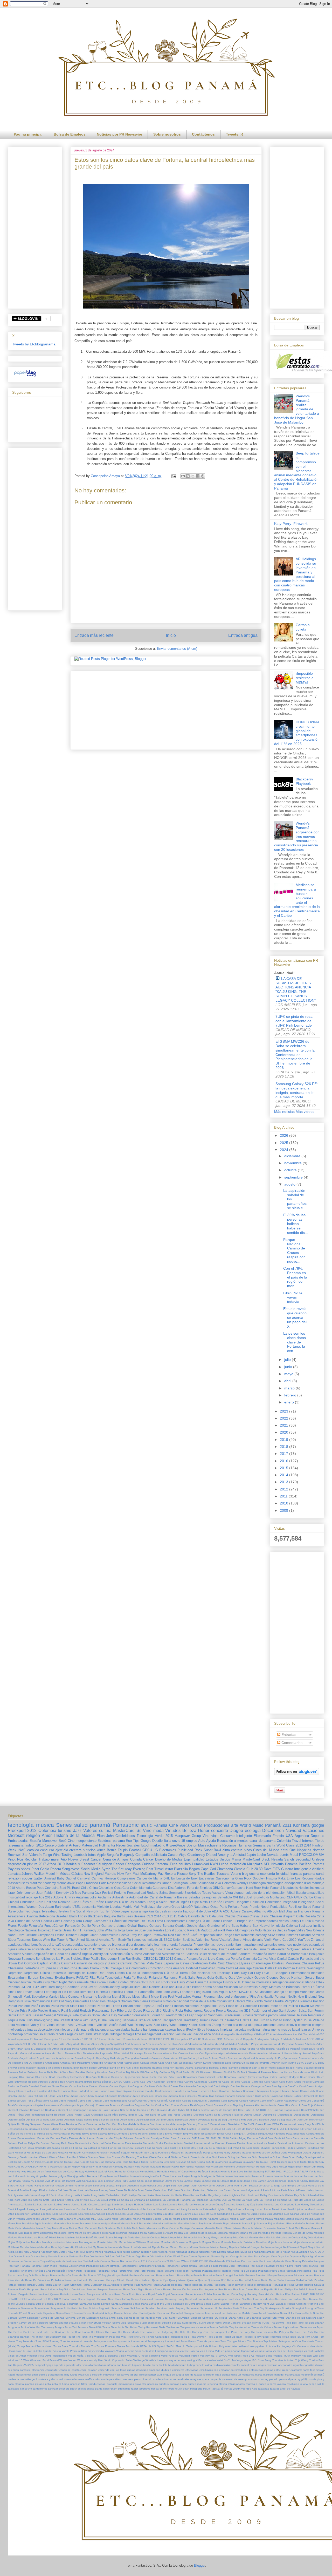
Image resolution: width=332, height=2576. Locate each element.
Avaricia (32, 1916)
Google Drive (72, 2162)
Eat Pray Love (259, 1973)
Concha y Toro (72, 1921)
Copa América (175, 1968)
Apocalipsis (263, 2058)
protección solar (35, 2034)
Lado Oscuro (89, 2204)
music (146, 1825)
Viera (229, 1893)
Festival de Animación (291, 2143)
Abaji (69, 2044)
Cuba (75, 1902)
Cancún (94, 2086)
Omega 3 (113, 2001)
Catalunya (216, 1916)
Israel (12, 1893)
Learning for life (55, 1992)
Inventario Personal (250, 2176)
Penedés (13, 2271)
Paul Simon (257, 2266)
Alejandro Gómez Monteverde (26, 2053)
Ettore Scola (142, 2138)
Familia (160, 1825)
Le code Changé (215, 2204)
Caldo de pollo (231, 2082)
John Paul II (234, 2186)
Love (195, 2214)
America (318, 1949)
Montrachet (183, 1996)
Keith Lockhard (250, 2195)
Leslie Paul (121, 2209)
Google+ (259, 1878)
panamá (100, 1825)
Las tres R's (174, 2204)
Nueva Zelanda (300, 2252)
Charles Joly (307, 2091)
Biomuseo (206, 2072)
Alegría (320, 2049)
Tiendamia (130, 2020)
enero (290, 1402)
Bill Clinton (147, 2072)
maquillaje (317, 1893)
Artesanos (110, 2063)
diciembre (293, 1156)
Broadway (230, 2077)
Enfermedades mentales (307, 1973)
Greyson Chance (186, 2162)
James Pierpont (211, 2181)
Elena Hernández (56, 2134)
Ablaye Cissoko (242, 1911)
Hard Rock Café (165, 1982)
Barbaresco (201, 2068)
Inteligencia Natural (213, 2176)
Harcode (107, 2167)
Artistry (98, 1954)
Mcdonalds (109, 2233)
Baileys (182, 1897)
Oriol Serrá (141, 2001)
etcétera (75, 1850)
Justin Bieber (192, 1987)
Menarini (234, 2233)
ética (208, 2034)
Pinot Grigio (40, 1869)
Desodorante (302, 2115)
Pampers (319, 2261)
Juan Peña (193, 2190)
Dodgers (216, 2120)
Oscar (215, 1907)
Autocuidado (152, 1954)
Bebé (63, 1841)
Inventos (268, 2176)
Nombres (204, 2252)
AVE (57, 2044)
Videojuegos (120, 1911)
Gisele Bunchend (160, 2157)
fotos (92, 1855)
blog (245, 1874)
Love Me (204, 2214)
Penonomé (26, 2271)
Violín (268, 1940)
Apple (101, 1855)
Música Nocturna (200, 2247)
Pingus (205, 2006)
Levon (151, 2209)
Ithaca (17, 2181)
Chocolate (106, 1888)
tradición (189, 1911)
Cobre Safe (85, 2101)
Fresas (201, 1978)
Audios (250, 2063)
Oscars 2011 (226, 2001)
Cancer (119, 1864)
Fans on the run (303, 2138)
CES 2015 (170, 1916)
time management (148, 2034)
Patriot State (68, 2006)
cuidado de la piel (258, 1893)
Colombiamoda (141, 1888)
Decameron (273, 1831)
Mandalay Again (32, 2223)
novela (177, 1911)
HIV (150, 1982)
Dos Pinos (106, 1973)
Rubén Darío (230, 2294)
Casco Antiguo (315, 2086)
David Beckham (56, 2115)
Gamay (226, 1888)
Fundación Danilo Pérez (83, 1926)
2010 (285, 1503)
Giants (53, 2157)
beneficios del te (43, 1945)
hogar (181, 2029)
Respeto (103, 2289)
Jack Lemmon (106, 2181)
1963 (152, 2039)
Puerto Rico (133, 2280)
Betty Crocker (117, 2072)
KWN (214, 1864)
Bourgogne (109, 1959)
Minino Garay (202, 2237)
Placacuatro (15, 2275)
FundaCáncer (54, 1926)
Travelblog (191, 2020)
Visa (71, 2025)
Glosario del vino (201, 2157)
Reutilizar (295, 1907)
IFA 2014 (288, 2172)
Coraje (88, 1921)
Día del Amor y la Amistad (226, 1855)
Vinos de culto (253, 1940)
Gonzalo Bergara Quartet (167, 1926)
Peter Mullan (147, 2271)
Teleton (302, 2015)
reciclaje (32, 1897)
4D (195, 2039)
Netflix (292, 1996)
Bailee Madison (27, 2068)
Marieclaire (29, 2228)
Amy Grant (318, 2053)
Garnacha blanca (114, 1926)
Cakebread (201, 2082)
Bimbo (187, 2072)
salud (81, 1825)
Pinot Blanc (304, 2271)
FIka (92, 1978)
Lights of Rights (226, 2209)
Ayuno (292, 2063)
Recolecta (220, 2285)
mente (276, 2029)
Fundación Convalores (82, 2153)
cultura (105, 1831)
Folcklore (139, 2148)
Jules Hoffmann (297, 2190)
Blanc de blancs (282, 2072)
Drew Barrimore (68, 2124)
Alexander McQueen (286, 1949)
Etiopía (118, 2138)
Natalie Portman (275, 1996)
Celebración (199, 1963)
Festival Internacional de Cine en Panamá (210, 2143)
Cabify (182, 1916)
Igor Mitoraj (68, 2176)
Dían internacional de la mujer (168, 2124)
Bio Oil (195, 2072)
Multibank (13, 2247)
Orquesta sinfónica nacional (169, 2001)
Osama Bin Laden (122, 2261)
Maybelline (60, 2233)
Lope (56, 2214)
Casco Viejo (177, 1855)
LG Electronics (165, 1850)
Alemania (70, 2053)
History (228, 1982)
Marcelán (236, 2223)
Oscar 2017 (140, 2261)
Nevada (277, 1859)
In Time (164, 2176)
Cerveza (204, 2091)
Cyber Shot (185, 2110)
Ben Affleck (61, 2072)
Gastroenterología (253, 2153)
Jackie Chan (136, 2181)
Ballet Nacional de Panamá (218, 1954)
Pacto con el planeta (272, 2261)
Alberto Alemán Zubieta (261, 2049)
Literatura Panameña (139, 1992)
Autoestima (120, 1897)
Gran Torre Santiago (128, 2162)
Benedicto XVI (228, 1897)
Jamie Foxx (250, 2181)
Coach (54, 2101)
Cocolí (132, 2101)
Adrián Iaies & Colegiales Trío (34, 2049)
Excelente (46, 1978)
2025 (285, 1143)
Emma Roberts (139, 2134)
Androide (13, 2058)
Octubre (31, 1935)
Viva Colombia (225, 1883)
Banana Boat (71, 2068)
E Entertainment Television (224, 2124)
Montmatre (153, 2242)
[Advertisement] (166, 709)
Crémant (319, 2105)
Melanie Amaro (164, 2233)
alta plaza (255, 2025)
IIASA (298, 2172)
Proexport (17, 1831)
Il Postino (123, 2176)
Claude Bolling (293, 2096)
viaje (215, 1836)
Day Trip (144, 2115)
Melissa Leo (181, 2233)
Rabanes (233, 2280)
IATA (268, 2172)
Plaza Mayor (42, 2275)
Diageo (236, 1831)
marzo (290, 1388)
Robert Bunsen (315, 2289)
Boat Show (56, 2077)
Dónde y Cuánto (197, 2124)
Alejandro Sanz (54, 2053)
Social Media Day (104, 2015)
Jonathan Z (266, 2186)
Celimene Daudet (144, 2091)
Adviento (236, 1949)
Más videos (305, 1112)
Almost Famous (153, 2053)
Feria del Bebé (102, 2143)
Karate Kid (168, 2195)
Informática (264, 1982)
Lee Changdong (285, 2204)
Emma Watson (174, 2134)
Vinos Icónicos (57, 2025)
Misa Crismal (241, 2237)
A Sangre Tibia (182, 1949)
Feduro (22, 2143)
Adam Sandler (211, 2044)
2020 (285, 1432)
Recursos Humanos (237, 1845)
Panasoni (92, 2266)
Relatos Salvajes (314, 2285)
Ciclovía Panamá (225, 2096)
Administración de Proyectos (277, 2044)
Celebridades (125, 1836)
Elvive (86, 2134)
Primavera (160, 1935)
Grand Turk (148, 2162)
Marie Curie (15, 2228)
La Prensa (266, 2200)
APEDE (27, 2044)
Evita (174, 2138)
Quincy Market (178, 2280)
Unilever (318, 1859)
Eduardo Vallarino (123, 2129)
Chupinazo (48, 1968)
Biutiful (228, 2072)
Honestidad (273, 1902)
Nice (120, 2252)
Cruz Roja (307, 2105)
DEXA (255, 2110)
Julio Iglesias (16, 2195)
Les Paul (108, 2209)
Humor (193, 2172)
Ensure (12, 2138)
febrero (291, 1395)
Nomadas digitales (187, 2252)
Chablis (230, 1916)
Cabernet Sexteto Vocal (169, 2082)
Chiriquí (13, 1902)
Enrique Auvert (266, 2134)
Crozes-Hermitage (239, 1968)
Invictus (289, 2176)
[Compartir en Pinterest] (203, 476)
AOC (226, 1911)
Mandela (47, 2223)
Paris (103, 1883)
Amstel (306, 2053)
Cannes (104, 2086)
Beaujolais (209, 1897)
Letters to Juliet (137, 2209)
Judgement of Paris (257, 2190)
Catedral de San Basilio (93, 2091)
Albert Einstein (211, 2049)
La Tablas (26, 2204)
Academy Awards (217, 1949)
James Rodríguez (232, 2181)
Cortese (218, 2105)
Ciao (212, 2096)
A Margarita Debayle (267, 2039)
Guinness (294, 2162)
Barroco (233, 2068)
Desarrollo (59, 1973)
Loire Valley (171, 1992)
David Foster (74, 2115)
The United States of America (90, 1940)
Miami (146, 1996)
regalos (72, 2034)
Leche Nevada (268, 1855)
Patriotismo (242, 2266)
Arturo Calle (157, 2063)
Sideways (64, 2015)
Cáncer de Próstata (126, 1921)
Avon (284, 2063)
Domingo (193, 1921)
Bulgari (32, 2082)
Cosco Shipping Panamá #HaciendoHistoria (250, 2105)
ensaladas (123, 2029)
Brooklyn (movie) (247, 2077)
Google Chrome (54, 2162)
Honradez (163, 2172)
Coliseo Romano (249, 2101)
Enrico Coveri (225, 2134)
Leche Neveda (265, 2204)
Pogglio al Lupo (111, 2275)
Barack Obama (184, 2068)
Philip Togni (182, 2271)
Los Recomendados (310, 1878)
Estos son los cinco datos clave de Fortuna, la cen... (295, 1342)
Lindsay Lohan (254, 2209)
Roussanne (235, 2010)
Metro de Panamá (37, 2237)
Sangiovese (71, 1869)
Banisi (135, 2068)
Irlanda (310, 1982)
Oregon (266, 2256)
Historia (272, 1878)
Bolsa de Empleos (70, 134)
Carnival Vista (144, 1963)
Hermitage (215, 1982)
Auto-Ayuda (207, 1841)
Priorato (13, 2010)
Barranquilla (300, 1954)
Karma (207, 1987)
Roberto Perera (215, 2010)
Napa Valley (296, 1930)
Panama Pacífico (298, 1864)
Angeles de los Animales (71, 2058)
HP (41, 2167)
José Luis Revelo (88, 2190)
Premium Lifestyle (266, 2275)
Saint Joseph (288, 2010)
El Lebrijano (292, 2129)
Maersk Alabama (209, 2219)
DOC (263, 2110)
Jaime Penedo (174, 2181)
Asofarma (105, 1897)
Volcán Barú (117, 2025)
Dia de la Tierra (40, 2120)
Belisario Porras (37, 2072)
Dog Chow (228, 2120)
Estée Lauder (105, 2138)
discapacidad (294, 1883)
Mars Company (71, 1996)
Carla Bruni (163, 2086)
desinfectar (62, 2029)
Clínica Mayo (41, 2101)
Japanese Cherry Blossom (303, 2181)
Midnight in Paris (124, 2237)
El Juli (281, 2129)
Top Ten (105, 1911)
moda (158, 1831)
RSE (224, 2280)
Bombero (80, 2077)
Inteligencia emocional (288, 1982)
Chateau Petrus (313, 1963)
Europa (33, 1978)
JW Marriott (68, 2181)
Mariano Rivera (285, 2223)
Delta (217, 2115)
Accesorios (152, 2044)
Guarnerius (221, 2162)
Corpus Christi (205, 2105)
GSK (181, 2153)
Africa (56, 2049)
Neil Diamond (291, 2247)
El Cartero (204, 2129)
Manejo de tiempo (286, 1992)
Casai (302, 2086)
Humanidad (200, 1864)
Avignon (275, 2063)
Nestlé (19, 2252)
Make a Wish (238, 2219)
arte (235, 1825)
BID (315, 2063)
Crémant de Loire (98, 2110)
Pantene (24, 2006)
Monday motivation (54, 2242)
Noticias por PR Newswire (119, 134)
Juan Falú (167, 2190)
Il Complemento (107, 2176)
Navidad (293, 1831)
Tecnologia (33, 1911)
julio (288, 1360)
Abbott (199, 1949)
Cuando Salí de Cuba (123, 2110)
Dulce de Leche (96, 2124)
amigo (143, 1911)
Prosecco (70, 2280)
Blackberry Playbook (304, 781)
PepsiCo (148, 2006)
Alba (199, 2049)
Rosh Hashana (138, 2294)
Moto (258, 1930)
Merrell (22, 2237)
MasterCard (124, 1831)
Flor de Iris (115, 2148)
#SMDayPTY (261, 2034)
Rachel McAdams (250, 2280)
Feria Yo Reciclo (136, 1978)
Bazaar (281, 2068)
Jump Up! (44, 2195)
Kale (158, 2195)
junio (289, 1367)
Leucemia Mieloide (95, 1907)
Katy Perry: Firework (291, 524)
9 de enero (209, 2039)
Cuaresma (160, 1888)
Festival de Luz (315, 2143)
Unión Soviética (184, 1940)
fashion (30, 1845)
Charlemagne (261, 1963)
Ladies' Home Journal (67, 2204)
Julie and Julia (172, 1987)
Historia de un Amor (39, 2172)
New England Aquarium (38, 2252)
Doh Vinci (253, 2120)
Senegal (50, 2015)
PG (228, 2261)
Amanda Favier (247, 2053)
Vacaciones (313, 1831)
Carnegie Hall (205, 2086)
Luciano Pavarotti (187, 1930)
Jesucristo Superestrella (141, 2186)
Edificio (45, 2129)
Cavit (119, 2091)
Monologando (87, 2242)
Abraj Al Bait (117, 2044)
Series (64, 1825)
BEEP (308, 2063)
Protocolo (82, 2280)
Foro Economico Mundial (255, 2148)
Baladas (194, 1897)
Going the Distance (239, 2157)
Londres (309, 2209)
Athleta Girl (239, 2063)
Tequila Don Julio (20, 2020)
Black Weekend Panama (256, 2072)
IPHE (237, 1982)
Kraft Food (50, 2200)
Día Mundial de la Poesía (133, 2124)
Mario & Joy (44, 2228)
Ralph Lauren (53, 2285)
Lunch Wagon (16, 2219)
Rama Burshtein (92, 2285)
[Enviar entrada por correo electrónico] (173, 476)
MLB (94, 2219)
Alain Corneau (178, 2049)
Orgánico (283, 2256)
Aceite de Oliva (169, 2044)
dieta (130, 1945)
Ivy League (37, 2181)
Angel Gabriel (28, 2058)
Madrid (128, 1907)
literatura (302, 1893)
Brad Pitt (65, 1888)
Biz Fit (236, 2072)
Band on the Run (120, 2068)
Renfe (23, 2289)
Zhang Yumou (222, 2025)
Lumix (284, 1855)
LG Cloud (102, 2200)
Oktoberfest (97, 2256)
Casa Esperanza (167, 1963)
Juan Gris (180, 2190)
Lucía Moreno (242, 2214)
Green (159, 2162)
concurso (47, 1850)
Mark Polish (124, 2228)
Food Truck (170, 2148)
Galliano (221, 1978)
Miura (262, 2237)
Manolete (86, 2223)
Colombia (47, 1831)
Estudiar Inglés (178, 1902)
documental (142, 1945)
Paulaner (270, 2266)
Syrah (106, 1869)
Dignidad (150, 2120)
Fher (23, 2148)
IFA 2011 (276, 2172)
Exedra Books (65, 1978)
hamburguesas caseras (160, 2029)
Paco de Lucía (250, 2261)
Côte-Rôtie (244, 2110)
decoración (46, 2029)
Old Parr (110, 2256)
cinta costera (232, 1850)
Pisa (314, 2271)
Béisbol (106, 2082)
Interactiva (232, 2176)
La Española (154, 2200)
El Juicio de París (266, 2129)
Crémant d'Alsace (18, 2110)
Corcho (150, 2105)
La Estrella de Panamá (177, 2200)
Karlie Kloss (182, 2195)
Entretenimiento (27, 2138)
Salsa (303, 2010)
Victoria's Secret (231, 1940)
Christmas (27, 1902)
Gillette (38, 1982)
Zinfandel (318, 1940)
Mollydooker (23, 2242)
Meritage (319, 2233)
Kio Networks (248, 1987)
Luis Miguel (220, 1992)
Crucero (51, 1845)
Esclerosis (43, 2138)
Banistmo (146, 2068)
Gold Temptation (262, 2157)
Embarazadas (18, 1841)
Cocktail (97, 2101)
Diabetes (111, 1902)
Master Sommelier (265, 2228)
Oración (126, 2001)
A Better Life (232, 2039)
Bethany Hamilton (97, 2072)
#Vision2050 (317, 2034)
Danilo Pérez (16, 2115)
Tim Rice (144, 2020)
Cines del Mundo (266, 1850)
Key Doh (299, 2195)
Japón (251, 1855)
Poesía (124, 1935)
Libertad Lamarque (167, 2209)
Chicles (136, 2096)
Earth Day (239, 1973)
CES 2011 (151, 1959)
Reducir (85, 2010)
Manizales (73, 2223)
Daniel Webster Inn (313, 2110)
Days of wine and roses (165, 2115)
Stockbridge (193, 1893)
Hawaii (175, 2167)
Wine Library (178, 2025)
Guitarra (287, 1869)
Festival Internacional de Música (257, 2143)
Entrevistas (207, 1878)
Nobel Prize (16, 1935)
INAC (22, 1850)
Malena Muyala (304, 2219)
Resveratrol (115, 2289)
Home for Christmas (127, 2172)
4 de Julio (203, 1911)
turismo (65, 1831)
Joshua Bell (55, 2190)
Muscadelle (37, 2247)
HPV (47, 2167)
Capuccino (125, 2086)
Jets (159, 2186)
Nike (28, 2001)
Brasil (76, 1888)
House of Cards (179, 2172)
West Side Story (157, 2025)
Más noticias (284, 1112)
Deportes (317, 1836)
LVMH (112, 2200)
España (35, 1841)
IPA (311, 2172)
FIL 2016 (223, 2138)
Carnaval (84, 1878)
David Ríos (111, 2115)
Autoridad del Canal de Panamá (153, 1897)
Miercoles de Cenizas (147, 2237)
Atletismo (116, 1954)
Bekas (23, 2072)
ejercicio (62, 1850)
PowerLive (307, 2006)
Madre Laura (181, 2219)
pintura (32, 1864)
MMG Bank (104, 2219)
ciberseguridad (73, 1945)
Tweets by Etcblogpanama (34, 344)
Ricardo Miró (152, 2010)
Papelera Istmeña (109, 2266)
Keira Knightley (231, 2195)
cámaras (31, 2029)
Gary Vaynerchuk (241, 1978)
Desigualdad (285, 2115)
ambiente (270, 2025)
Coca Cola (122, 1888)
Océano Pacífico (79, 2256)
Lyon (53, 2219)
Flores (12, 1926)
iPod (189, 2029)
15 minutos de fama (135, 2039)
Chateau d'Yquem (282, 1916)
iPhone (198, 1945)
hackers (137, 2029)
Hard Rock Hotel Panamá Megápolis (272, 1888)
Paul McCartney (145, 1874)
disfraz (95, 2029)
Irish (322, 2176)
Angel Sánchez (46, 2058)
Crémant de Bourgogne (72, 2110)
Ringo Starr (232, 1935)
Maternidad (90, 1845)
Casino (66, 2091)
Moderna (319, 2237)
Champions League (267, 2091)
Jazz (77, 1831)
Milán (180, 2237)
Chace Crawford (220, 2091)
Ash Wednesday (183, 2063)
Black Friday (78, 1916)
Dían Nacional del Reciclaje (210, 1973)
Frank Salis (187, 1978)
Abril (127, 2044)
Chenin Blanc (78, 2096)
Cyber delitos (201, 2110)
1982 (159, 2039)
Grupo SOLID (206, 2162)
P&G (195, 2261)
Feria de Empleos (199, 1888)
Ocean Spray (22, 2256)
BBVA (300, 2063)
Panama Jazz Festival (98, 1893)
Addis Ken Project (249, 2044)
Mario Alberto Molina (64, 2228)
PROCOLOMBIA (312, 1855)
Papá (35, 2006)
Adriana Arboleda (305, 2044)
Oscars (153, 2261)
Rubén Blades (213, 2294)
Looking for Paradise (28, 2214)
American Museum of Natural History (279, 2053)
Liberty (184, 2209)
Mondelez (72, 2242)
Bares (272, 1954)
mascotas (239, 2029)
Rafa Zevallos (316, 2280)
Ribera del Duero (129, 2010)
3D (108, 1949)
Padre (279, 2001)
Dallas (270, 1968)
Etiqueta (129, 2138)
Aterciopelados (222, 2063)
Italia (168, 1841)
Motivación (238, 1864)
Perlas (113, 2271)
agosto (290, 1184)
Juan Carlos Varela (149, 2190)
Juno (61, 2195)
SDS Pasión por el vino (261, 2010)
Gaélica (275, 2153)
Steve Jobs (16, 1911)
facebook (80, 1855)
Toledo (157, 2020)
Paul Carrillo (87, 2006)
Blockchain (318, 2072)
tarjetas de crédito (75, 1949)
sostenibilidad (42, 1949)
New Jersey (60, 2252)
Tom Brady (119, 1940)
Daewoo (279, 2110)
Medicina (105, 1996)
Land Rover (24, 1992)
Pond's (181, 2275)
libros (201, 2029)
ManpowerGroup (168, 1907)
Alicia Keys (136, 2053)
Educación (225, 1841)
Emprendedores (265, 1921)
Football (135, 1850)
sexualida (86, 2034)
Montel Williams (137, 2242)
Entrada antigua (243, 635)
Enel (194, 1878)
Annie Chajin (179, 2058)
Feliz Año (216, 1902)
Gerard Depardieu (313, 2153)
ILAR (305, 2172)
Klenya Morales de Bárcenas (279, 1987)
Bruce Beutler (308, 2077)
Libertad (116, 1907)
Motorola (226, 2242)
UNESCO (165, 1940)
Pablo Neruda (264, 2001)
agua (134, 1911)
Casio (74, 2091)
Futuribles (164, 2153)
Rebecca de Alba (202, 2285)
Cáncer (148, 1859)
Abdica (95, 2044)
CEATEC (117, 2082)
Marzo (237, 2228)
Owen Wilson (181, 2261)
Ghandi (44, 2157)
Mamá (236, 1859)
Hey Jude (272, 2167)
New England (307, 1996)
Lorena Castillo (68, 2214)
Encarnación (209, 2134)
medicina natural (259, 2029)
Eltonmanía (262, 1836)
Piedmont (264, 2271)
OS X (313, 2252)
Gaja (211, 1978)
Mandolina (60, 2223)
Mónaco (184, 2247)
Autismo (136, 1954)
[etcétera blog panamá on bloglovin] (297, 1774)
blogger (239, 1893)
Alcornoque (308, 2049)
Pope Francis (194, 2275)
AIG (318, 2039)
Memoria (223, 2233)
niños (248, 1850)
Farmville (319, 2138)
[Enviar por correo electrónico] (183, 476)
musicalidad (16, 1897)
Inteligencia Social (311, 1902)
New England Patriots (100, 1874)
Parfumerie (172, 2266)
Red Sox (174, 1935)
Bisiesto (218, 2072)
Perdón (71, 2271)
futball (291, 1893)
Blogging (13, 2077)
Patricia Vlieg (227, 2266)
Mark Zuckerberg (36, 1996)
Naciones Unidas (275, 1930)
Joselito (24, 2190)
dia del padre (80, 2029)
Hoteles (304, 1888)
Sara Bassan (34, 2015)
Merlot (61, 1883)
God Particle (219, 2157)
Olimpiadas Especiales (89, 2001)
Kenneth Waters (283, 2195)
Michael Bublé (85, 2237)
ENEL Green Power (260, 2124)
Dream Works (50, 2124)
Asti (106, 1954)
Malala (269, 2219)
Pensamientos (131, 2006)
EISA (244, 2124)
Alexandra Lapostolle (100, 2053)
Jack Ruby (122, 2181)
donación (279, 1893)
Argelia (87, 1954)
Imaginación (152, 2176)
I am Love (237, 2172)
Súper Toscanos (19, 1940)
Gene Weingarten (291, 2153)
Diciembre (70, 2120)
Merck (230, 1930)
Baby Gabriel (67, 1878)
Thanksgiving (43, 2020)
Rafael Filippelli (17, 2285)
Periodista (103, 2271)
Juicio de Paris (278, 2190)
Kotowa (37, 2200)
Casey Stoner (16, 2091)
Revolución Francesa (185, 2289)
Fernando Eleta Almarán (127, 2143)
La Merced (234, 2200)
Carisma (67, 1963)
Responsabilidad (210, 1935)
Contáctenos (203, 134)
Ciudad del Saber (28, 1921)
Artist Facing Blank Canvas (133, 2063)
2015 (285, 1468)
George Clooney (266, 1978)
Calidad (246, 2082)
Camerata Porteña (229, 1959)
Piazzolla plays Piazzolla (217, 2271)
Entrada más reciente (94, 635)
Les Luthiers (95, 2209)
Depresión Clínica (37, 1973)
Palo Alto (307, 2261)
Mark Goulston (107, 2228)
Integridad (290, 1902)
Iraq (316, 2176)
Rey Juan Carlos (243, 2289)
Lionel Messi (271, 2209)
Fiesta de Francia (71, 2148)
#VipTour (303, 2034)
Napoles (234, 2247)
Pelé (321, 2266)
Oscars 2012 (245, 2001)
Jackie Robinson (155, 2181)
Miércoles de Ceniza (288, 2237)
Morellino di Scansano (174, 2242)
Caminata (250, 1959)
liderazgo (213, 2029)
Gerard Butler (314, 1978)
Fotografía (36, 1926)
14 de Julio (114, 2039)
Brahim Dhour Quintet (145, 2077)
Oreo (274, 2256)
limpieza (226, 2029)
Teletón (64, 1911)
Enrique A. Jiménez (245, 2134)
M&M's (234, 1992)
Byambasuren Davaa (88, 2082)
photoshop (15, 2034)
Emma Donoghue (119, 2134)
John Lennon (26, 1893)
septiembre (294, 1177)
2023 (285, 1411)
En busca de (181, 1878)
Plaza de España (60, 2275)
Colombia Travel (289, 1841)
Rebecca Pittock (181, 2285)
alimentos (241, 1841)
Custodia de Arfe (167, 2110)
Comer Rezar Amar (286, 2101)
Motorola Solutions (243, 2242)
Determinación (16, 2120)
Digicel (140, 2120)
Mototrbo (261, 2242)
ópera (216, 2034)
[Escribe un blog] (188, 476)
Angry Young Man (128, 2058)
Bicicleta (77, 1959)
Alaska (191, 2049)
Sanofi (289, 1859)
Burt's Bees (125, 1916)
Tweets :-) (235, 134)
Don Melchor (311, 2120)
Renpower (33, 2289)
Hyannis (225, 2172)
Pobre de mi (278, 2006)
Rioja (179, 2010)
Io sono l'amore (304, 2176)
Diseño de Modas (169, 1859)
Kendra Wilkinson (225, 1987)
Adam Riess (195, 2044)
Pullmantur (107, 1845)
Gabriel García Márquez (199, 2153)
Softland (305, 1935)
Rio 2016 (299, 2289)
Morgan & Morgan (200, 2242)
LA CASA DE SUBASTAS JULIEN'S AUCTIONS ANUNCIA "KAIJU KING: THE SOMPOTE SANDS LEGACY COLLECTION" (296, 989)
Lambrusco (119, 2204)
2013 (285, 1482)
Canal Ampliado (79, 2086)
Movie (71, 1883)
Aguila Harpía (88, 2049)
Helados (200, 2167)
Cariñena (150, 2086)
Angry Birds (109, 2058)
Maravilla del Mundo (165, 2223)
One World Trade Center (182, 2256)
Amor (47, 1835)
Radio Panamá (286, 2280)
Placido (263, 2006)
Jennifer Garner (74, 2186)
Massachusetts (210, 1845)
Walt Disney (136, 2025)
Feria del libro (180, 1864)
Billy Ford (176, 2072)
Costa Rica (284, 2105)
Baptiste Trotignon (163, 2068)
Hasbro (166, 2167)
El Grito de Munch (243, 2129)
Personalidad (137, 1893)
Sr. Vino (144, 1831)
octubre (291, 1170)
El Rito (317, 2129)
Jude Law (239, 2190)
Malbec (290, 2219)
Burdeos (43, 2082)
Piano (167, 2006)
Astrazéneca (17, 1916)
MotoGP (187, 1907)
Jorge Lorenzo (128, 1930)
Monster (102, 2242)
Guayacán (249, 2162)
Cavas (185, 1963)
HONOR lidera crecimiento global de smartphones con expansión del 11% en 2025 (297, 733)
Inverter (57, 1930)
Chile (85, 1888)
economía (268, 1874)
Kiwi (322, 2195)
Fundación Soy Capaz (144, 2153)
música (45, 1825)
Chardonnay (196, 1855)
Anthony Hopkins (198, 2058)
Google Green (89, 2162)
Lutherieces (33, 2219)
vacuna (181, 2034)
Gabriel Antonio (69, 1845)
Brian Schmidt (207, 2077)
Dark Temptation (35, 2115)
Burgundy (127, 1855)
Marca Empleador (201, 2223)
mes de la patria (292, 2029)
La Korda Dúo (218, 2200)
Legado (22, 2209)
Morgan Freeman (204, 1996)
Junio (54, 2195)
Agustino (126, 2049)
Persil (136, 2271)
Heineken (257, 1902)
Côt (235, 2110)
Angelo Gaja (94, 2058)
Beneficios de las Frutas (53, 1959)
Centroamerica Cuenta (169, 2091)
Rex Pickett (225, 2289)
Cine (174, 1825)
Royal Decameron (174, 2294)
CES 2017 (146, 2082)
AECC (310, 2039)
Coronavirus (102, 1921)
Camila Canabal (30, 2086)
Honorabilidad (148, 2172)
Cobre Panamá (68, 2101)
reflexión (14, 1878)
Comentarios (291, 1743)
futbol (145, 1845)
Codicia (47, 1921)
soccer (27, 1878)
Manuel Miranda (120, 2223)
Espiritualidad (194, 1859)
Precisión (239, 2275)
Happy (76, 2167)
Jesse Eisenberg (95, 2186)
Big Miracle (133, 2072)
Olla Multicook (158, 2256)
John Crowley (200, 2186)
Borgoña (113, 1855)
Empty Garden (192, 2134)
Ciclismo (63, 1968)
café (58, 1945)
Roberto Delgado (18, 2294)
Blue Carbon (27, 2077)
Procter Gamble (49, 2010)
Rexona (170, 1874)
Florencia (127, 2148)
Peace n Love (285, 2266)
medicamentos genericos (274, 1945)
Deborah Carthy (203, 2115)
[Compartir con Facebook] (198, 476)
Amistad (50, 1878)
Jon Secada (250, 2186)
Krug (86, 2200)
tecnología (21, 1825)
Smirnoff (292, 1935)
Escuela (55, 2138)
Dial (53, 2120)
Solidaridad (206, 1883)
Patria (55, 2006)
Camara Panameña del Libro (195, 1959)
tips (42, 1897)
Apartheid (249, 2058)
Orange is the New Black (245, 2256)
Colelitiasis (214, 2101)
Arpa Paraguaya (80, 2063)
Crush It (296, 2105)
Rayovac (128, 2285)
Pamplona (292, 2001)
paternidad (317, 1945)
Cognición (175, 2101)
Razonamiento (143, 2285)
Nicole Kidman (132, 2252)
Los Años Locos (116, 2214)
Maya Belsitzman (43, 2233)
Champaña (225, 1869)
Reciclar (31, 1859)
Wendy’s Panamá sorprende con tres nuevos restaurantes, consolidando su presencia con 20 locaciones (297, 836)
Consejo (90, 2105)
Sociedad (125, 2015)
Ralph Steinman (72, 2285)
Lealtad (38, 1992)
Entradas (288, 1735)
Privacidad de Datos (20, 2280)
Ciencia (240, 1869)
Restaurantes (151, 1883)
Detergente (317, 2115)
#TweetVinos (176, 1845)
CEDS (127, 2082)
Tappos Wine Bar (44, 1940)
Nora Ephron (218, 2252)
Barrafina (284, 1954)
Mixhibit (270, 2237)
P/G (201, 2261)
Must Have (51, 2247)
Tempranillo (316, 2015)
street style (101, 2034)
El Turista (39, 2134)
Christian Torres (177, 2096)
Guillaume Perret (266, 2162)
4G (199, 2039)
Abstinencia (138, 2044)
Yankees (205, 2025)
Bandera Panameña (253, 1954)
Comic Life (305, 2101)
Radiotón (301, 2280)
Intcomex (44, 1930)
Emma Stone (156, 2134)
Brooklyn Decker (267, 2077)
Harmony (118, 2167)
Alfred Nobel (121, 2053)
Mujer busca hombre (280, 2242)
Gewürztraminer (29, 2157)
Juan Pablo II (46, 1893)
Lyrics (60, 2219)
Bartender (245, 2068)
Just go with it (74, 2195)
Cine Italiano (80, 1968)
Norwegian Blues (237, 2252)
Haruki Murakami (151, 2167)
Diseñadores (177, 1888)
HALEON (33, 2167)
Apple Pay (276, 2058)
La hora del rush (43, 2204)
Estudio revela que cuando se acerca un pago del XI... (295, 1317)
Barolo (224, 2068)
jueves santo (225, 1945)
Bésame (140, 1916)
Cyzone (258, 1968)
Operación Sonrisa (209, 2256)
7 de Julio (163, 1949)
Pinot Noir (15, 1859)
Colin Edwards (230, 2101)
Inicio (171, 635)
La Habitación (200, 2200)
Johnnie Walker (33, 1874)
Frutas (30, 2153)
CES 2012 (166, 1959)
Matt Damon (302, 2228)
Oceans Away (39, 2256)
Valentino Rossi (207, 1940)
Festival (229, 1902)
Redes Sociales (128, 1845)
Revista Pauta (154, 2289)
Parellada (159, 2266)
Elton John (105, 1836)
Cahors (189, 2082)
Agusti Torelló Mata (109, 2049)
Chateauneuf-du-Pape (24, 1968)
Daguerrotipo (292, 2110)
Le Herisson (197, 2204)
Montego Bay (245, 1930)
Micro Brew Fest (162, 1996)
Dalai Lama (155, 1921)
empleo (192, 1841)
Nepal (303, 2247)
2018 (285, 1447)
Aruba (169, 2063)
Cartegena (257, 2086)
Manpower (50, 1841)
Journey (103, 2190)
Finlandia (155, 1978)
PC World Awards (215, 2261)
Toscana (223, 1874)
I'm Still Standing (254, 2172)
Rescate (92, 2289)
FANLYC (82, 1978)
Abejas (105, 2044)
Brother (137, 1959)
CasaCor (293, 2086)
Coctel (105, 1968)
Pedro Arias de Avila (306, 2266)
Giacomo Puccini (20, 1982)
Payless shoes (19, 1869)
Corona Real (188, 2105)
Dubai (82, 2124)
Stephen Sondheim (209, 2015)
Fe (302, 1921)
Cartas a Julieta (303, 627)
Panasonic (126, 1825)
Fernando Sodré (153, 2143)
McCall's (96, 2233)
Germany (13, 2157)
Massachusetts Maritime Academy (32, 1883)
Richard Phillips (284, 2289)
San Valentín (32, 1855)
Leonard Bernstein (80, 1992)
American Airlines (20, 1954)
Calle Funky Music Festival (295, 2082)
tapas (57, 1949)
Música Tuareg (219, 2247)
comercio (305, 2025)
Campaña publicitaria (151, 1855)
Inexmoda (317, 1888)
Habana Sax (249, 1926)
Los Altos (84, 2214)
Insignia (196, 2176)
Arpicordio (97, 2063)
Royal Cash (155, 2294)
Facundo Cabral (257, 2138)
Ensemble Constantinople (309, 2134)
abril (288, 1381)
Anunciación (235, 2058)
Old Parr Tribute (125, 2256)
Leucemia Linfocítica (109, 1992)
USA (289, 1836)
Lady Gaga (104, 2204)
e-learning (159, 1945)
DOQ (270, 2110)
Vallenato (23, 2025)
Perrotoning (125, 2271)
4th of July (147, 1949)
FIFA (276, 1869)
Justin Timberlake (109, 2195)
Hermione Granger (235, 2167)
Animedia (157, 2058)
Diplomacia (182, 2120)
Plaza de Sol (79, 2275)
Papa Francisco (87, 1883)
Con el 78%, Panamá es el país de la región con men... (295, 1277)
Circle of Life (262, 2096)
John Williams (107, 1930)
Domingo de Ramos (82, 1973)
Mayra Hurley (83, 2233)
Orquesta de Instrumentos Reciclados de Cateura (80, 2261)
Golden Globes (129, 1982)
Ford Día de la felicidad (212, 2148)
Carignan (138, 2086)
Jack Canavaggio (86, 2181)
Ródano (153, 1893)
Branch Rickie (167, 2077)
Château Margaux (198, 2096)
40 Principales (179, 2039)
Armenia (65, 2063)
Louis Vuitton (154, 2214)
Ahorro (21, 1888)
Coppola (140, 2105)
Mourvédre (225, 1996)
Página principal (28, 134)
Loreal (170, 1930)
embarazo (108, 2029)
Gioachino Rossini (110, 2157)
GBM (216, 1888)
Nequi (311, 2247)
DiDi (28, 2120)
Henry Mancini (214, 2167)
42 (190, 2039)
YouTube (304, 1940)
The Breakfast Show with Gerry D (77, 2020)
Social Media (91, 1869)
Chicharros (124, 2096)
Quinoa (202, 2280)
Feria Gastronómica (80, 2143)
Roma (82, 2294)
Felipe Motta (199, 1902)
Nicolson (146, 2252)
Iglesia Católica (287, 1926)
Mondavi (36, 2242)
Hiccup (283, 2167)
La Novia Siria (250, 2200)
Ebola (321, 2124)
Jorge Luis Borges (285, 2186)
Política (293, 2006)
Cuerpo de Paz (147, 2110)
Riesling (168, 2010)
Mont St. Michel (117, 2242)
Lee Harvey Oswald (307, 2204)
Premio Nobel (259, 1907)
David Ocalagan (93, 2115)
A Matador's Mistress (293, 2039)
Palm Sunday (293, 2261)
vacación (168, 2034)
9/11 (220, 2039)
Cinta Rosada (306, 1916)
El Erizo (227, 2129)
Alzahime (232, 2053)
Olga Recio (142, 2256)
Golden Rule (280, 2157)
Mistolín (253, 2237)
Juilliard (135, 1987)
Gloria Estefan (107, 1982)
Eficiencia (165, 2129)
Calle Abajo (271, 2082)
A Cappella (247, 2039)
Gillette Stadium (88, 2157)
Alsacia (167, 2053)
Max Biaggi (25, 2233)
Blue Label (42, 2077)
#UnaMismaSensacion (283, 2034)
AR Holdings (40, 2044)
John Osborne (217, 2186)
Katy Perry (215, 2195)
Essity (64, 2138)
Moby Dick (307, 2237)
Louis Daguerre (136, 2214)
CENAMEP (295, 1897)
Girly (47, 1982)
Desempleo (269, 2115)
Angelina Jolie (86, 1897)
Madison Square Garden (157, 2219)
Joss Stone (70, 2190)
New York (124, 1874)
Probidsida (57, 2280)
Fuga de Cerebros (46, 2153)
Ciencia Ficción (245, 2096)
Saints (164, 1893)
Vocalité (102, 2025)
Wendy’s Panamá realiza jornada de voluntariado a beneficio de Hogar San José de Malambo (297, 409)
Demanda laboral (232, 2115)
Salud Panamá (314, 1907)
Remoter (13, 2289)
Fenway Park (59, 2143)
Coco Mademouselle (115, 2101)
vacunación (195, 2034)
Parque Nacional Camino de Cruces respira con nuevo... (294, 1250)
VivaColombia (85, 2025)
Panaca (25, 2266)
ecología (253, 1831)
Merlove (12, 2237)
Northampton (41, 2001)
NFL (267, 1864)
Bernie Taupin (117, 1850)
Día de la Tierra (176, 1973)
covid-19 (179, 1841)
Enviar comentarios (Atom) (177, 649)
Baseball (62, 1916)
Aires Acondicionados (145, 2049)
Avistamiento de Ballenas (180, 1954)
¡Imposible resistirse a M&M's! (305, 678)
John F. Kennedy (84, 1930)
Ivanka (26, 2181)
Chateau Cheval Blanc (253, 1916)
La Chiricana (138, 2200)
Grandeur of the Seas (223, 1926)
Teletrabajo (49, 1911)
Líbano (69, 2219)
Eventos (283, 1921)
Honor (204, 1831)
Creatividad (207, 1968)
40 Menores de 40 (125, 1949)
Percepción (59, 2271)
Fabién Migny (238, 2138)
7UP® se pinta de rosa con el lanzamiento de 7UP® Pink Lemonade (294, 1021)
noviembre (293, 1163)
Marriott (54, 1996)
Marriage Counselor (192, 2228)
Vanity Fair (38, 2025)
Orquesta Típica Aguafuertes (307, 2256)
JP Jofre (56, 2181)
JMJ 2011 (28, 1987)
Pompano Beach (166, 2275)
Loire (158, 1992)
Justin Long (90, 2195)
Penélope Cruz (42, 2271)
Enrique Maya (284, 2134)
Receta (56, 1869)
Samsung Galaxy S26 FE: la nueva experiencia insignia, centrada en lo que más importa (297, 1090)
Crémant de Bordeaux (44, 2110)
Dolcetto (264, 2120)
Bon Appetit (93, 2077)
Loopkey (46, 2214)
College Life (119, 1968)
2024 (285, 1150)
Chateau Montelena (286, 1963)
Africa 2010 (56, 1864)
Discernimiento (175, 1921)
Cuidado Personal (155, 1864)
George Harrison (292, 1978)
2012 (285, 1489)
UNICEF (246, 2020)
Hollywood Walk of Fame (100, 2172)
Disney (193, 2120)
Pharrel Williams (165, 2271)
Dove (268, 1869)
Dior (158, 2120)
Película (234, 1907)
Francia (278, 1836)
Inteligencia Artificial (309, 1869)
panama (119, 1841)
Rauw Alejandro (113, 2285)
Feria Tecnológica (110, 1978)
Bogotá (194, 1869)
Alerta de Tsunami (257, 1949)
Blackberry (95, 1916)
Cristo (221, 1968)
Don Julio (297, 2120)
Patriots (318, 1864)
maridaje (318, 1883)
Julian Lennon (316, 2190)
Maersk (193, 2219)
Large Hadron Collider (139, 2204)
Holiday (80, 2172)
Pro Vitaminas (42, 2280)
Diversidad (204, 2120)
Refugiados (279, 2285)
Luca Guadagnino (221, 2214)
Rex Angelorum (208, 2289)
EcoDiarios (14, 2129)
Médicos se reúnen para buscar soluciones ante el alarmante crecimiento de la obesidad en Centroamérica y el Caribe (297, 900)
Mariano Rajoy (266, 2223)
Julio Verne (31, 2195)
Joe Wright (184, 2186)
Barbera (214, 2068)
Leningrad (33, 2209)
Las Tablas (160, 2204)
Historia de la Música (74, 1835)
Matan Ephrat (286, 2228)
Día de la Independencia (144, 1973)
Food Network (154, 2148)
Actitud (183, 2044)
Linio (290, 1878)
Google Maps (196, 1926)
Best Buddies (77, 2072)
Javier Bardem (98, 1987)
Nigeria (163, 2252)
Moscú (216, 2242)
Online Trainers (66, 1935)
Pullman (146, 2280)
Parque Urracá (188, 2266)
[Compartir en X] (193, 476)
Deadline (187, 2115)
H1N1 (17, 2167)
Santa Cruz (16, 2015)
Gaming (219, 2153)
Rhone (167, 1883)
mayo (289, 1374)
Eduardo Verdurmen (146, 2129)
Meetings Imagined (128, 2233)
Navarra (270, 2247)
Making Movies (255, 2219)
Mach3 (137, 2219)
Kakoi (151, 2195)
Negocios (304, 1850)
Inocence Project (180, 2176)
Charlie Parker (26, 2096)
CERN (135, 2082)
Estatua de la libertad (82, 2138)
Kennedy (62, 1893)
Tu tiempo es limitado (143, 1940)
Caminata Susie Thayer (54, 2086)
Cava (112, 2091)
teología (129, 2034)
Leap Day (249, 2204)
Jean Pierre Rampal (32, 2186)
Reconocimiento (236, 2285)
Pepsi (244, 1907)
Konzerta (301, 1825)
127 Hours (100, 2039)
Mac (78, 1893)
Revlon (167, 2289)
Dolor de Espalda (280, 2120)
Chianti (319, 1897)
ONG (55, 2001)
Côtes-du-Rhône (92, 1902)
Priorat (320, 2006)
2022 (285, 1418)
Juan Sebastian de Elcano (216, 2190)
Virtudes (173, 1831)
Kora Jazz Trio (23, 2200)
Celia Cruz (217, 1963)
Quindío (192, 2280)
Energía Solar (157, 1902)
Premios (250, 2275)
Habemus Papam (61, 2167)
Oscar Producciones (210, 1825)
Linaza (240, 2209)
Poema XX (94, 2275)
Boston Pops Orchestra (42, 1888)
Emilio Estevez (99, 2134)
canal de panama (262, 1841)
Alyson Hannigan (215, 2053)
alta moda (240, 2025)
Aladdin (164, 2049)
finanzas (296, 1874)
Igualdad (81, 2176)
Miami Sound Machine (62, 2237)
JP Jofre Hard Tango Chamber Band (61, 1987)
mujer (55, 1859)
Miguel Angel (169, 2237)
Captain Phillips (49, 1963)
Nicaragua (110, 2252)
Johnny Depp (119, 1987)
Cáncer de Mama (149, 1878)
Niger (155, 2252)
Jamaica (14, 1874)
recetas (61, 2034)
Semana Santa (264, 1845)
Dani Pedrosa (285, 1968)
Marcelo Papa (221, 2223)
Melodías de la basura (203, 2233)
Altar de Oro (196, 2053)
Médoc (165, 2247)
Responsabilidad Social (124, 1883)
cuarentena (92, 1945)
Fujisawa (63, 2153)
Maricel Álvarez (315, 2223)
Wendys (242, 1883)
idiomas (209, 1945)
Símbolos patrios (266, 2015)
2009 (285, 1510)
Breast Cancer (90, 1859)
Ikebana (92, 2176)
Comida (136, 1859)
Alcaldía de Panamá (288, 2049)
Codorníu (163, 2101)
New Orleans (315, 1930)
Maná (135, 2223)
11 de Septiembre (70, 2039)
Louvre (187, 2214)
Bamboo (57, 2068)
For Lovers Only (187, 2148)
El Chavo (216, 2129)
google (318, 1825)
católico (33, 1850)
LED (93, 2200)
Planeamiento (108, 1935)
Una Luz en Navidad (267, 2020)
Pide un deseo (248, 2271)
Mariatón (300, 2223)
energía (172, 1945)
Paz (161, 1874)
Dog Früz (241, 2120)
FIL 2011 (211, 2138)
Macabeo (266, 1992)
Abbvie (58, 1897)
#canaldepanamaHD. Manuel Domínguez (33, 2039)
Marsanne (90, 1996)
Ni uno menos (95, 2252)
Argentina (302, 1836)
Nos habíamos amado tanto (265, 2252)
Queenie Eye (160, 2280)
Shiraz (281, 1935)
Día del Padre (210, 1921)
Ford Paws (233, 2148)
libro (238, 1945)
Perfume (120, 1893)
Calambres (215, 2082)
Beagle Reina (294, 2068)
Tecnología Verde (150, 1836)
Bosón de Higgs (121, 2077)
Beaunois (28, 1959)
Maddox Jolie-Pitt (213, 1930)
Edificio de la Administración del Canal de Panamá (81, 2129)
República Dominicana (72, 2289)
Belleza (189, 1831)
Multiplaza (255, 1864)
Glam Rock (243, 1878)
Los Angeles (98, 2214)
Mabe (115, 2219)
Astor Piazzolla (176, 1869)
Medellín (52, 1874)
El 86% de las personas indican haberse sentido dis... (296, 1224)
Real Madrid (70, 2010)
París (223, 1907)
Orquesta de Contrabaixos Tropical (29, 2261)
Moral (294, 1855)
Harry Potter (186, 1982)
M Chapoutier (82, 2219)
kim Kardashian (160, 1911)
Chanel (295, 2091)
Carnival (126, 1963)
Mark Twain (139, 2228)
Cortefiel (192, 1968)
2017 (285, 1454)
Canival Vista (267, 1959)
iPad (307, 1883)
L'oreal (305, 1987)
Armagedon (52, 2063)
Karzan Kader (199, 2195)
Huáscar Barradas (209, 2172)
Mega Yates (147, 2233)
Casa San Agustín (276, 2086)
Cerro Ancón (191, 2091)
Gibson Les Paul (68, 2157)
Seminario (176, 1893)
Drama (120, 1973)
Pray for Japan (141, 1935)
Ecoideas (105, 1841)
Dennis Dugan (253, 2115)
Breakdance (190, 2077)
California (257, 2082)
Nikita (172, 2252)
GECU (147, 1850)
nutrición (89, 1850)
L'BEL (77, 1907)
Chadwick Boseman (243, 2091)
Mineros (189, 2237)
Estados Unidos (218, 1859)
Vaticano (218, 1893)
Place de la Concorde (242, 2006)
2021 (285, 1425)
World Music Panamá (260, 1825)
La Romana (280, 2200)
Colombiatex (138, 1968)
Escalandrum (17, 1978)
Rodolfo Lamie (69, 2294)
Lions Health (287, 2209)
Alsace (307, 1949)
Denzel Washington (310, 1968)
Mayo (71, 2233)
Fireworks (102, 2148)
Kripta (61, 2200)
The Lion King (111, 2020)
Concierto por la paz (72, 2105)
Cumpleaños (126, 1878)
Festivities (14, 2148)
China (94, 1888)
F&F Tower (198, 2138)
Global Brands (138, 1926)
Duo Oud (112, 2124)
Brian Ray (125, 1959)
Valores (90, 1831)
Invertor (279, 2176)
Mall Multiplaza (144, 1907)
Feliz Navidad (315, 1921)
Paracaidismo (129, 2266)
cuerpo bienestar (113, 1945)
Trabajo (44, 1859)
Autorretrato (262, 2063)
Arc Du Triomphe (34, 2063)
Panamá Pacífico (312, 2001)
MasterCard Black (256, 1859)
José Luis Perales (152, 1930)
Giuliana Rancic (180, 2157)
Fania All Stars (283, 2138)
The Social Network (84, 1911)
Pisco (321, 2271)
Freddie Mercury (296, 2148)
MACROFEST (249, 1992)
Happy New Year (91, 2167)
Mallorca (319, 2219)
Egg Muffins (179, 2129)
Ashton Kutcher (203, 2063)
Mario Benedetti (87, 2228)
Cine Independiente (82, 1841)
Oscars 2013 (165, 2261)
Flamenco (170, 1978)
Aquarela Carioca (309, 2058)
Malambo (279, 2219)
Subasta (247, 2015)
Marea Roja (249, 2223)
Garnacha (238, 1888)
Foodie (23, 1926)
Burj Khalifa (67, 2082)
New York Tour (76, 2252)
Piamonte (196, 2271)
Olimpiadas (46, 1935)
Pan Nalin (14, 2266)
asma (281, 2025)
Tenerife (63, 1940)
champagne (275, 1883)
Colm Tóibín (267, 2101)
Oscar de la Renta (203, 2001)
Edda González (31, 2129)
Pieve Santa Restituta (283, 2271)
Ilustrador (306, 1926)
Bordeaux (73, 1864)
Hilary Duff (310, 2167)
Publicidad (185, 1850)
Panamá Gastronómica (72, 2266)
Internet (308, 1841)
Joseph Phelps (39, 2190)
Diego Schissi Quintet (106, 2120)
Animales (145, 2058)
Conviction (156, 1968)
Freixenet (20, 2153)
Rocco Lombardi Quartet (44, 2294)
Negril (279, 2247)
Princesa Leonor (303, 2275)
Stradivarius (232, 2015)
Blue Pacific (92, 1959)
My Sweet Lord (128, 2247)
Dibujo (59, 2120)
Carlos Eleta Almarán (183, 2086)
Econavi (227, 1921)
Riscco (182, 1874)
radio (51, 2034)
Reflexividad (264, 2285)
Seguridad (303, 1859)
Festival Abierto (173, 2143)
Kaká (282, 1878)
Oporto (225, 2256)
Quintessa (214, 2280)
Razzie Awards (162, 2285)
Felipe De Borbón (39, 2143)
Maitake (224, 2219)
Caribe (308, 1897)
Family (294, 1921)
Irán (10, 2181)
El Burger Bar (243, 1921)
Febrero (12, 2143)
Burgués (54, 2082)
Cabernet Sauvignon (97, 1864)
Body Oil (68, 2077)
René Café (189, 1935)
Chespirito (111, 2096)
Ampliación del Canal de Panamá (57, 1954)
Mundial (25, 2247)
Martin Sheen (224, 2228)
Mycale (156, 2247)
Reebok (252, 2285)
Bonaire (106, 2077)
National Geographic (252, 2247)
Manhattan (307, 1992)
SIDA (272, 1935)
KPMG (124, 2195)
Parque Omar (88, 1935)
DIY (143, 1921)
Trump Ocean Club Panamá (219, 2020)
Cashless (31, 2091)
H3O (24, 2167)
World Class (286, 1845)
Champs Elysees (238, 1963)
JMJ (47, 2181)
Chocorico (161, 2096)
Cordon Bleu (163, 2105)
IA (273, 1926)
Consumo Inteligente (236, 1836)
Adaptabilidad (229, 2044)
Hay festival (187, 2167)
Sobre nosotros (167, 134)
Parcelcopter (145, 2266)
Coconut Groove (146, 2101)
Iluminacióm (137, 2176)
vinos (185, 1825)
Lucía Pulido (258, 2214)
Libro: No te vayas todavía (293, 1297)
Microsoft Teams (103, 2237)
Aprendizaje (291, 2058)
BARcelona (47, 1916)
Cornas (175, 2105)
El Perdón (306, 2129)
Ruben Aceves (194, 2294)
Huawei (265, 1926)
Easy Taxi (310, 2124)
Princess (319, 2275)
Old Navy (66, 2001)
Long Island (203, 1992)
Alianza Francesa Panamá (305, 1911)
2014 (285, 1475)
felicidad (282, 1874)
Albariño (260, 1911)
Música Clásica (71, 1874)
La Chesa (123, 2200)
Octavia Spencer (58, 2256)
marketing (158, 1845)
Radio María (269, 2280)
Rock (198, 1850)
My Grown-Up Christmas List (75, 2247)
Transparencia (172, 2020)
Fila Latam (89, 2148)
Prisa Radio (28, 2010)
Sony (192, 1874)
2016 (285, 1461)
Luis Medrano (275, 2214)
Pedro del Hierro (109, 2006)
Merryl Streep (122, 1996)
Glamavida (81, 1982)
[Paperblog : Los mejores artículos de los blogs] (25, 376)
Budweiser (21, 2082)
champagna (257, 1883)
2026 (285, 1135)
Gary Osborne (233, 2153)
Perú (159, 2006)
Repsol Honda (49, 2289)
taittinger (116, 2034)
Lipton (299, 2209)
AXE (63, 2044)
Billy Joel (246, 1897)
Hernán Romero (256, 2167)
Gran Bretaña (107, 2162)
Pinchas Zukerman (185, 2006)
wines (101, 1850)
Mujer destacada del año (309, 2242)
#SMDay (248, 2034)
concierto (220, 1831)
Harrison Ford (132, 2167)
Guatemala (235, 2162)
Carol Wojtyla (222, 2086)
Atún (127, 1954)
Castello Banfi (198, 1916)
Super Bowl (212, 1850)
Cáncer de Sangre (221, 2110)
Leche (224, 1864)
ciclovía (292, 2025)
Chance (285, 2091)
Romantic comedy (254, 1935)
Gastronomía (225, 1878)
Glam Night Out (62, 1982)
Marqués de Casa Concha (163, 2228)
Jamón (262, 2181)
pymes (12, 1949)
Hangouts (242, 1902)
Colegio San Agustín (195, 2101)
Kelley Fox (267, 2195)
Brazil (179, 2077)
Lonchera (187, 1992)
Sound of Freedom (164, 2015)
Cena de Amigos (116, 1859)
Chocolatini (147, 2096)
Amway (70, 1897)
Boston (192, 1845)
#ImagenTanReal (231, 2034)
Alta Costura (180, 2053)
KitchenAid (312, 2195)
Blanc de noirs (302, 2072)
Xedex (193, 2025)
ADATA (217, 1911)
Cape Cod (208, 1869)
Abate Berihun (82, 2044)
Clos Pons (27, 2101)
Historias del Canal (63, 2172)
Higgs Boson (296, 2167)
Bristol (219, 2077)
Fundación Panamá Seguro (113, 2153)
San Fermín (316, 2010)
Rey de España (264, 2289)
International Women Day (26, 1907)
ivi (195, 2029)
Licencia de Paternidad (202, 2209)
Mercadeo (264, 2233)
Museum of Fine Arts (248, 1996)
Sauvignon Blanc (185, 1883)
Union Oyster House (297, 2020)
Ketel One (288, 1850)
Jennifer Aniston (54, 2186)
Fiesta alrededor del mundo (43, 2148)
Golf (143, 1982)
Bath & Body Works (264, 2068)
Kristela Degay (74, 2200)
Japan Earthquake (58, 1907)
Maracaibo (145, 2223)
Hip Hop (21, 2172)
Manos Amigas (101, 2223)
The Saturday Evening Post (132, 1869)
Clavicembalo (310, 2096)
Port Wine (209, 2275)
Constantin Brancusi (108, 2105)
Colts (57, 1921)
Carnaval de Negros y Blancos (97, 1963)
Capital (282, 1959)
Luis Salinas (292, 2214)
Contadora (127, 2105)
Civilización (277, 2096)
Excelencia (184, 2138)
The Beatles (206, 1874)
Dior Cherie (168, 2120)
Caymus (127, 2091)
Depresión (15, 1973)
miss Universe (314, 2029)
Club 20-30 (254, 1869)
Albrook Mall (276, 1911)
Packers (235, 2261)
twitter (38, 1878)
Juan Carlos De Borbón (123, 2190)
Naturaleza (202, 1907)
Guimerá (282, 2162)
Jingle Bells (170, 2186)
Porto (219, 2275)
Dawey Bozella (128, 2115)
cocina (254, 1874)
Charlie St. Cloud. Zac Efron (52, 2096)
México (174, 2247)
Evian (166, 2138)
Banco (84, 2068)
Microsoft (16, 1835)
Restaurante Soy (104, 2010)
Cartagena (133, 1864)
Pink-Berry (218, 2006)
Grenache (170, 2162)
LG (72, 1893)
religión (33, 1835)
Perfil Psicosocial (86, 2271)
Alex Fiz (81, 2053)
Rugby (243, 2294)
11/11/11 (87, 2039)
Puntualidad (279, 1907)
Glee (93, 1982)
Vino (206, 1836)
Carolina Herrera (240, 2086)
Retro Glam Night (134, 2289)
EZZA (276, 2124)
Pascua (44, 2006)
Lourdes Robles (172, 2214)
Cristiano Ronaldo (57, 1902)
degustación (17, 1864)
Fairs (271, 2138)
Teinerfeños (287, 2015)
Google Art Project (32, 2162)
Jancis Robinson (277, 2181)
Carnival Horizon (104, 1878)
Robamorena (193, 2010)
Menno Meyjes (248, 2233)
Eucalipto (156, 2138)
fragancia (185, 1945)
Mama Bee (14, 2223)
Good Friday (296, 2157)
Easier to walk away (292, 2124)
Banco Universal (99, 2068)
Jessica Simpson (116, 2186)
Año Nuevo (69, 1859)
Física (174, 2153)
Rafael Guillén (36, 2285)
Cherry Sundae (95, 2096)
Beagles (309, 2068)
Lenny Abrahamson (52, 2209)
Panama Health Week (44, 2266)
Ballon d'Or (44, 2068)
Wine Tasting (63, 1855)
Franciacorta (278, 2148)
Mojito (11, 2242)
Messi (136, 1996)
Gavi (267, 2153)
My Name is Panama (105, 2247)
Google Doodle (152, 1841)
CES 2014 (154, 1916)
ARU (51, 2044)
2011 (284, 1496)
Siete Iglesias (81, 2015)
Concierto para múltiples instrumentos (37, 2105)
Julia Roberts (151, 1987)
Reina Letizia (295, 2285)
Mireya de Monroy (222, 2237)
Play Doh (28, 2275)
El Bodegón (279, 1973)
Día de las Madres (132, 1902)
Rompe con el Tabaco (100, 2294)
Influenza (248, 1982)
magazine (249, 1945)
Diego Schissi (84, 2120)
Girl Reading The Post (135, 2157)
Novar (286, 2252)
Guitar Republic (309, 2162)
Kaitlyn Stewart (138, 2195)
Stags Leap (186, 2015)
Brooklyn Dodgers (288, 2077)
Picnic (235, 2271)
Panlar (12, 2006)
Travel (159, 1869)
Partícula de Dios (208, 2266)
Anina (167, 2058)
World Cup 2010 (285, 1940)
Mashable (248, 2228)
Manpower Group (188, 1836)
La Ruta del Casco (300, 2200)
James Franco (192, 2181)
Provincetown (97, 2280)
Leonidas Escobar (75, 2209)
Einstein (192, 2129)
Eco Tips (133, 1841)
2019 (285, 1440)
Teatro (207, 1893)
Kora (11, 2200)
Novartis (278, 1864)
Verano (236, 1874)
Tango (47, 1855)
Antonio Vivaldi (218, 2058)
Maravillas (184, 2223)
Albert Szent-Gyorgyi (233, 2049)
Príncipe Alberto (116, 2280)
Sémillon (318, 1935)
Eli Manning (74, 2134)
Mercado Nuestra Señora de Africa (292, 2233)
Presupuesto (285, 2275)
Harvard (201, 1982)
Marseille (210, 2228)
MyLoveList (144, 2247)
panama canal (314, 1874)
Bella (50, 2072)
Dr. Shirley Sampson (29, 2124)
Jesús (67, 1930)
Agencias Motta (70, 2049)
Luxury (45, 2219)
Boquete (110, 1916)
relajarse (25, 1949)
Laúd (185, 2204)
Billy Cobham (162, 2072)
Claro (39, 1902)
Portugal (228, 2275)
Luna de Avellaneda (312, 2214)
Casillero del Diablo (49, 2091)
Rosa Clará (121, 2294)
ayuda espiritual (19, 1945)
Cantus (114, 2086)
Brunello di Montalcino (270, 1897)
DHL (167, 1878)
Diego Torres (127, 2120)
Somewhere (141, 2015)
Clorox (95, 1968)
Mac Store (126, 2219)
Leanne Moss (234, 2204)
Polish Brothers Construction (138, 2275)
